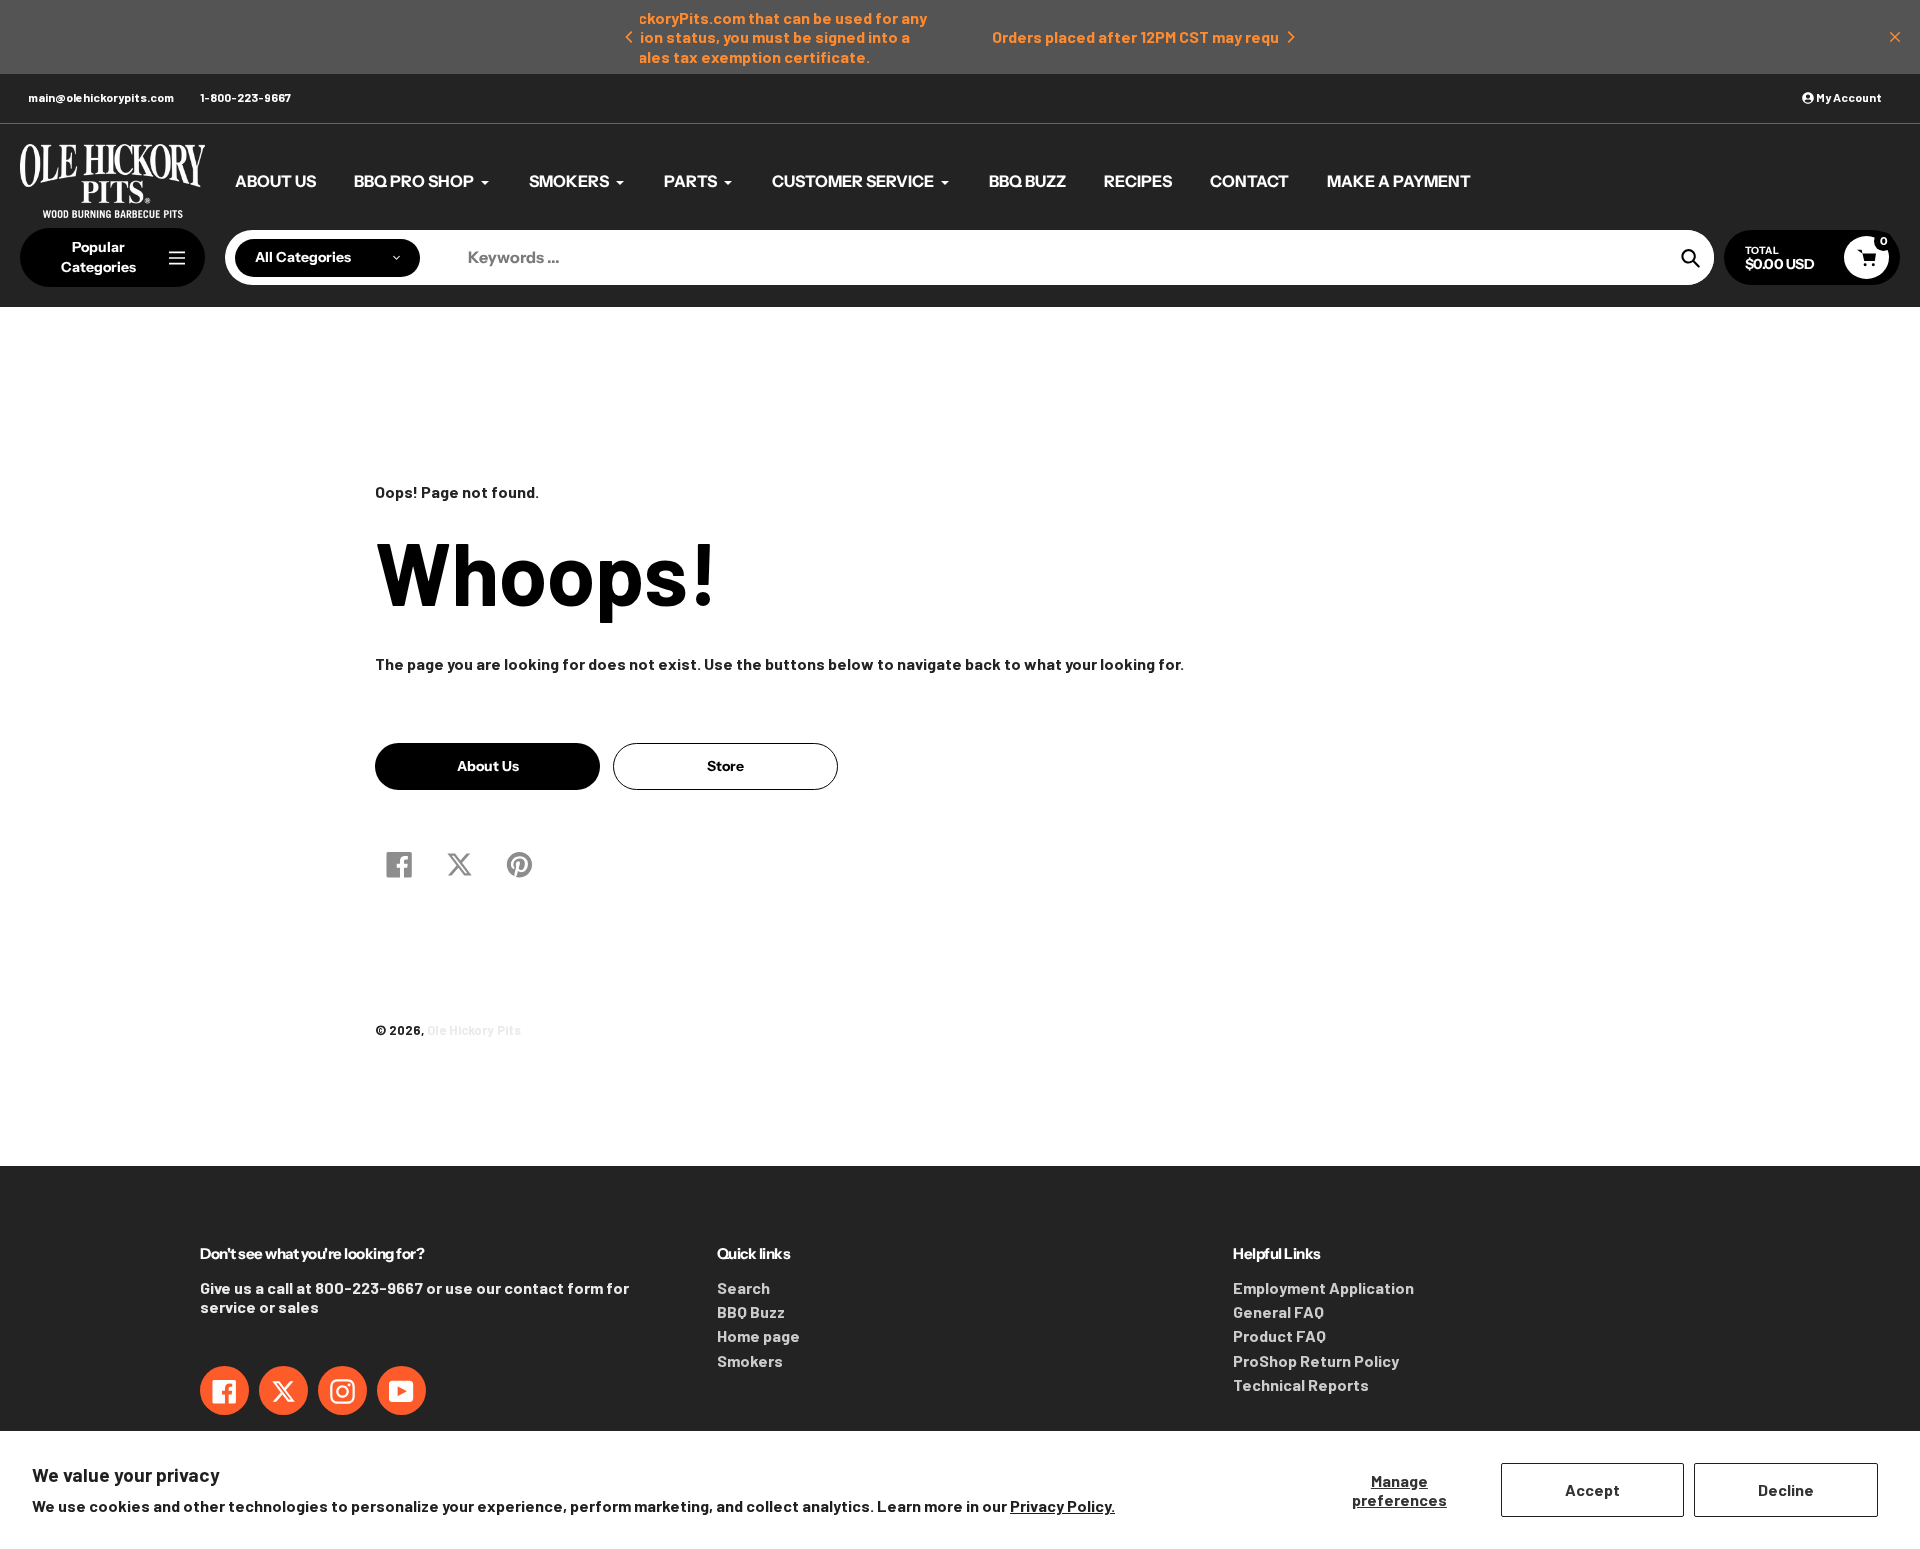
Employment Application (1323, 1287)
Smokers (750, 1360)
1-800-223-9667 (245, 97)
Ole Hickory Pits (474, 1030)
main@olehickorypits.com (101, 97)
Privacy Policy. (1062, 1505)
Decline (1786, 1489)
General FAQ (1278, 1311)
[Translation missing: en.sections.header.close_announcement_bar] (1895, 37)
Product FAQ (1279, 1335)
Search (743, 1287)
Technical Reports (1301, 1384)
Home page (758, 1335)
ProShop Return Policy (1316, 1360)
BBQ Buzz (751, 1311)
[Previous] (630, 37)
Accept (1592, 1489)
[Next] (1290, 37)
